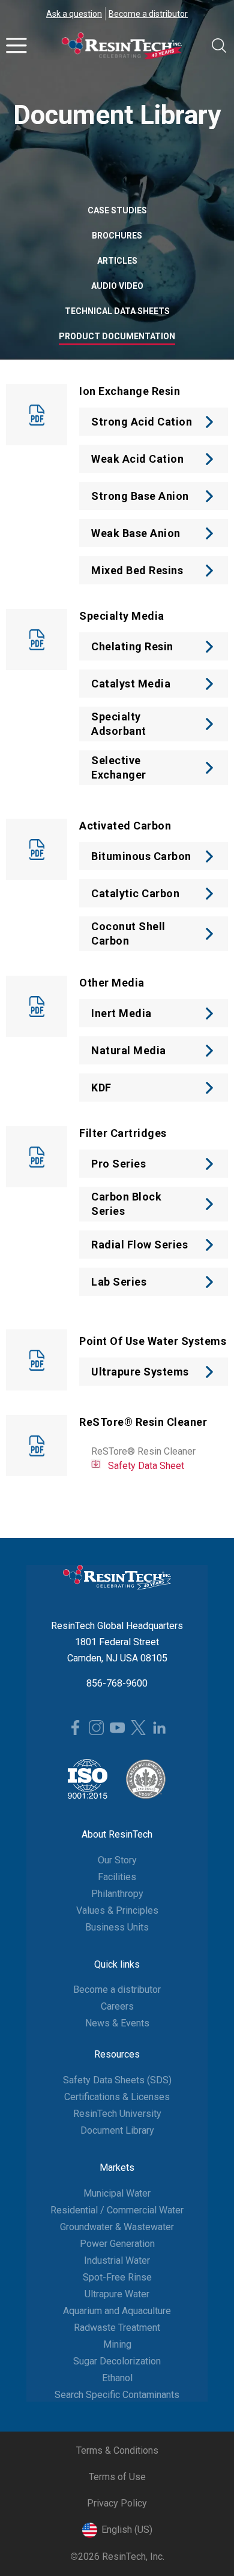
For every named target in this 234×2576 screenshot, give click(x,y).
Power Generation (117, 2244)
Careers (117, 2006)
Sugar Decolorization (117, 2361)
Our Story (117, 1860)
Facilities (117, 1877)
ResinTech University (117, 2114)
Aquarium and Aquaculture (117, 2311)
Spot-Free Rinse (117, 2277)
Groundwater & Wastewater (117, 2227)
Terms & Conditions (117, 2450)
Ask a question (74, 14)
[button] (16, 46)
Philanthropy (117, 1894)
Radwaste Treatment (117, 2328)
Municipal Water (117, 2193)
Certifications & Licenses (117, 2097)
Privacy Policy (117, 2503)
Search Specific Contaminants (117, 2395)
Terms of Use (117, 2477)
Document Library (117, 2130)
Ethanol (117, 2378)
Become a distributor (148, 14)
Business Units (117, 1927)
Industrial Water (117, 2260)
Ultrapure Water (117, 2294)
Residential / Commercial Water (117, 2210)
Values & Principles (117, 1910)
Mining (117, 2344)
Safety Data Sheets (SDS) (117, 2080)
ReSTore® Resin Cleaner (143, 1451)
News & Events (117, 2023)
